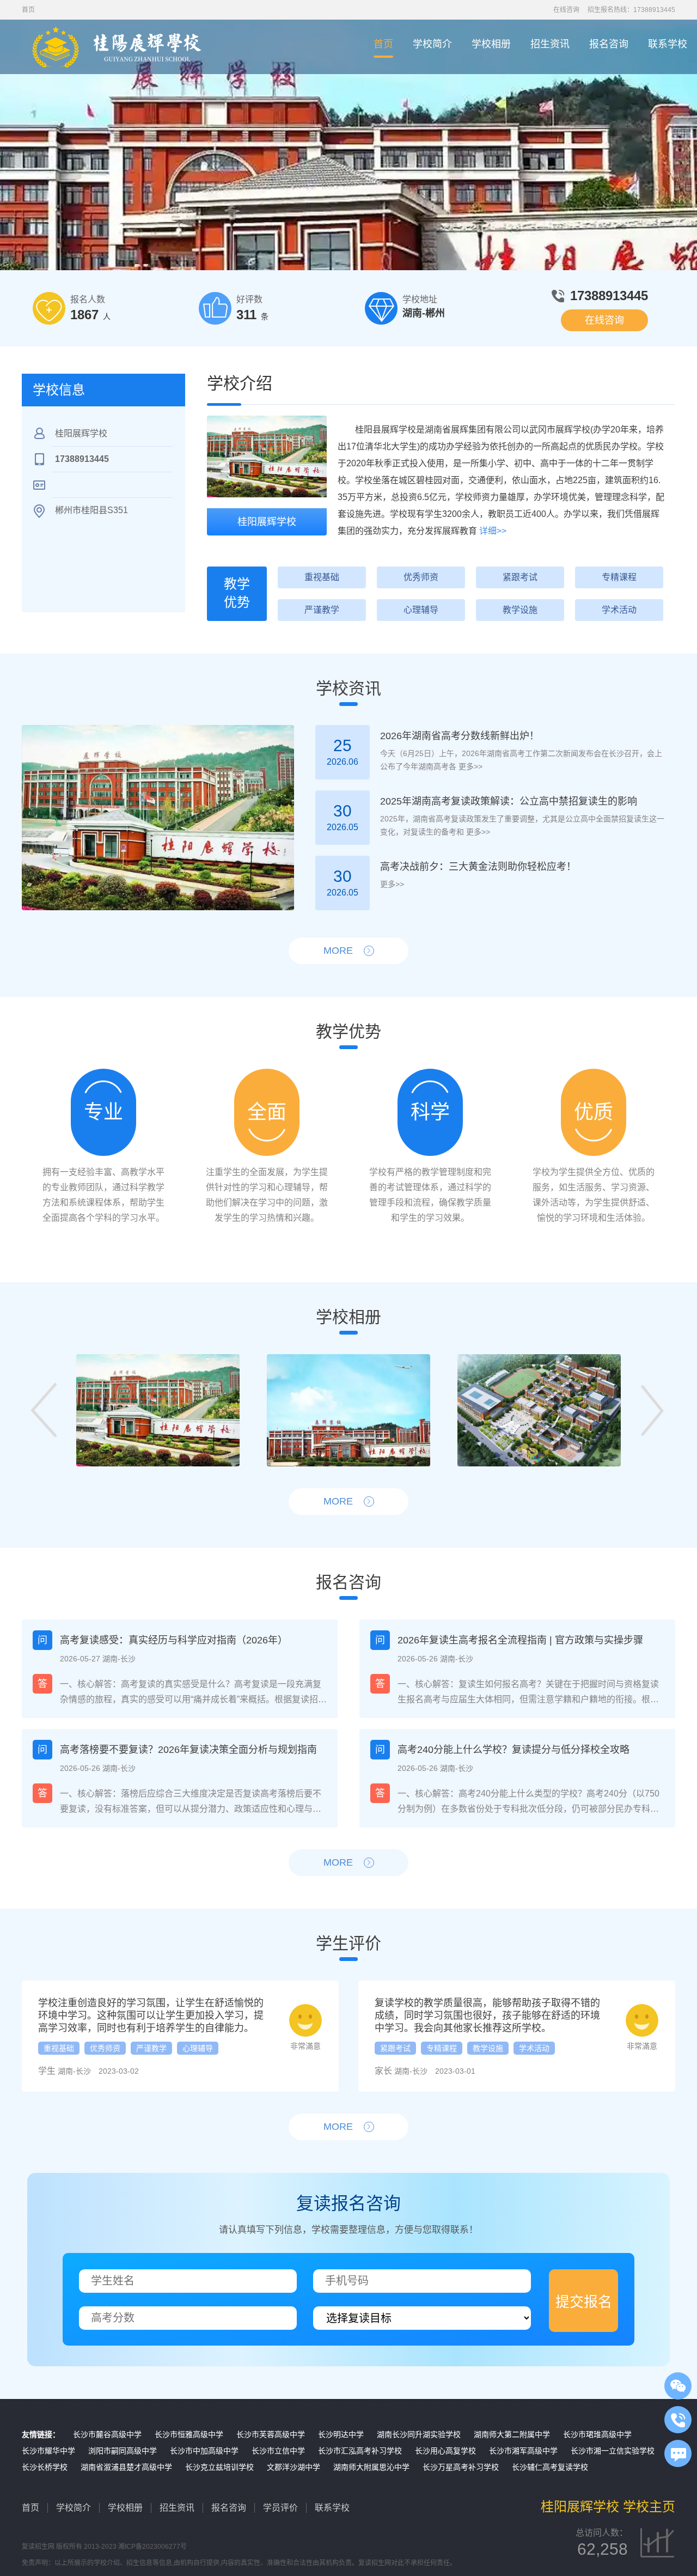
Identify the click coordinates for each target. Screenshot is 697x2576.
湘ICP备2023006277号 (152, 2547)
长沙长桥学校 (45, 2467)
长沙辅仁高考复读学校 (550, 2467)
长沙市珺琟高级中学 (597, 2434)
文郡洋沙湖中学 (294, 2467)
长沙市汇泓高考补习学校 (360, 2451)
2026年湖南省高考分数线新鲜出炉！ (460, 736)
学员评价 (280, 2508)
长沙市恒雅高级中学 (189, 2434)
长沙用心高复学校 (445, 2451)
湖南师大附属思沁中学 (371, 2467)
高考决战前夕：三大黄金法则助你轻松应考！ (478, 867)
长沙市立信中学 (278, 2451)
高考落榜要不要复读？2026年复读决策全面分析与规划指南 (188, 1750)
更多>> (469, 766)
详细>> (493, 531)
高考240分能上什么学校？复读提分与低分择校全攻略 (513, 1750)
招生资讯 (550, 44)
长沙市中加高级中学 (204, 2451)
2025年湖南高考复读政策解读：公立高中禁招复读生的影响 (509, 801)
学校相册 (491, 44)
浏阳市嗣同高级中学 (123, 2451)
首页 (383, 44)
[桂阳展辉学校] (267, 456)
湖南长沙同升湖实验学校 (419, 2434)
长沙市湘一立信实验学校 (613, 2451)
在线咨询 (566, 10)
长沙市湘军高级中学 (523, 2451)
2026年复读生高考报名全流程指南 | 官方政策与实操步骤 (520, 1640)
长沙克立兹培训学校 (219, 2467)
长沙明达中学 (341, 2434)
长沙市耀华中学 (48, 2451)
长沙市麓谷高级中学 (107, 2434)
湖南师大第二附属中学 (512, 2434)
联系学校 (668, 44)
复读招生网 (38, 2547)
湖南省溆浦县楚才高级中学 (126, 2467)
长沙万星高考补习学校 (461, 2467)
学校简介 (432, 44)
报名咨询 (609, 44)
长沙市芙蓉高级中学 (271, 2434)
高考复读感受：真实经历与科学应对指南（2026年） (174, 1640)
